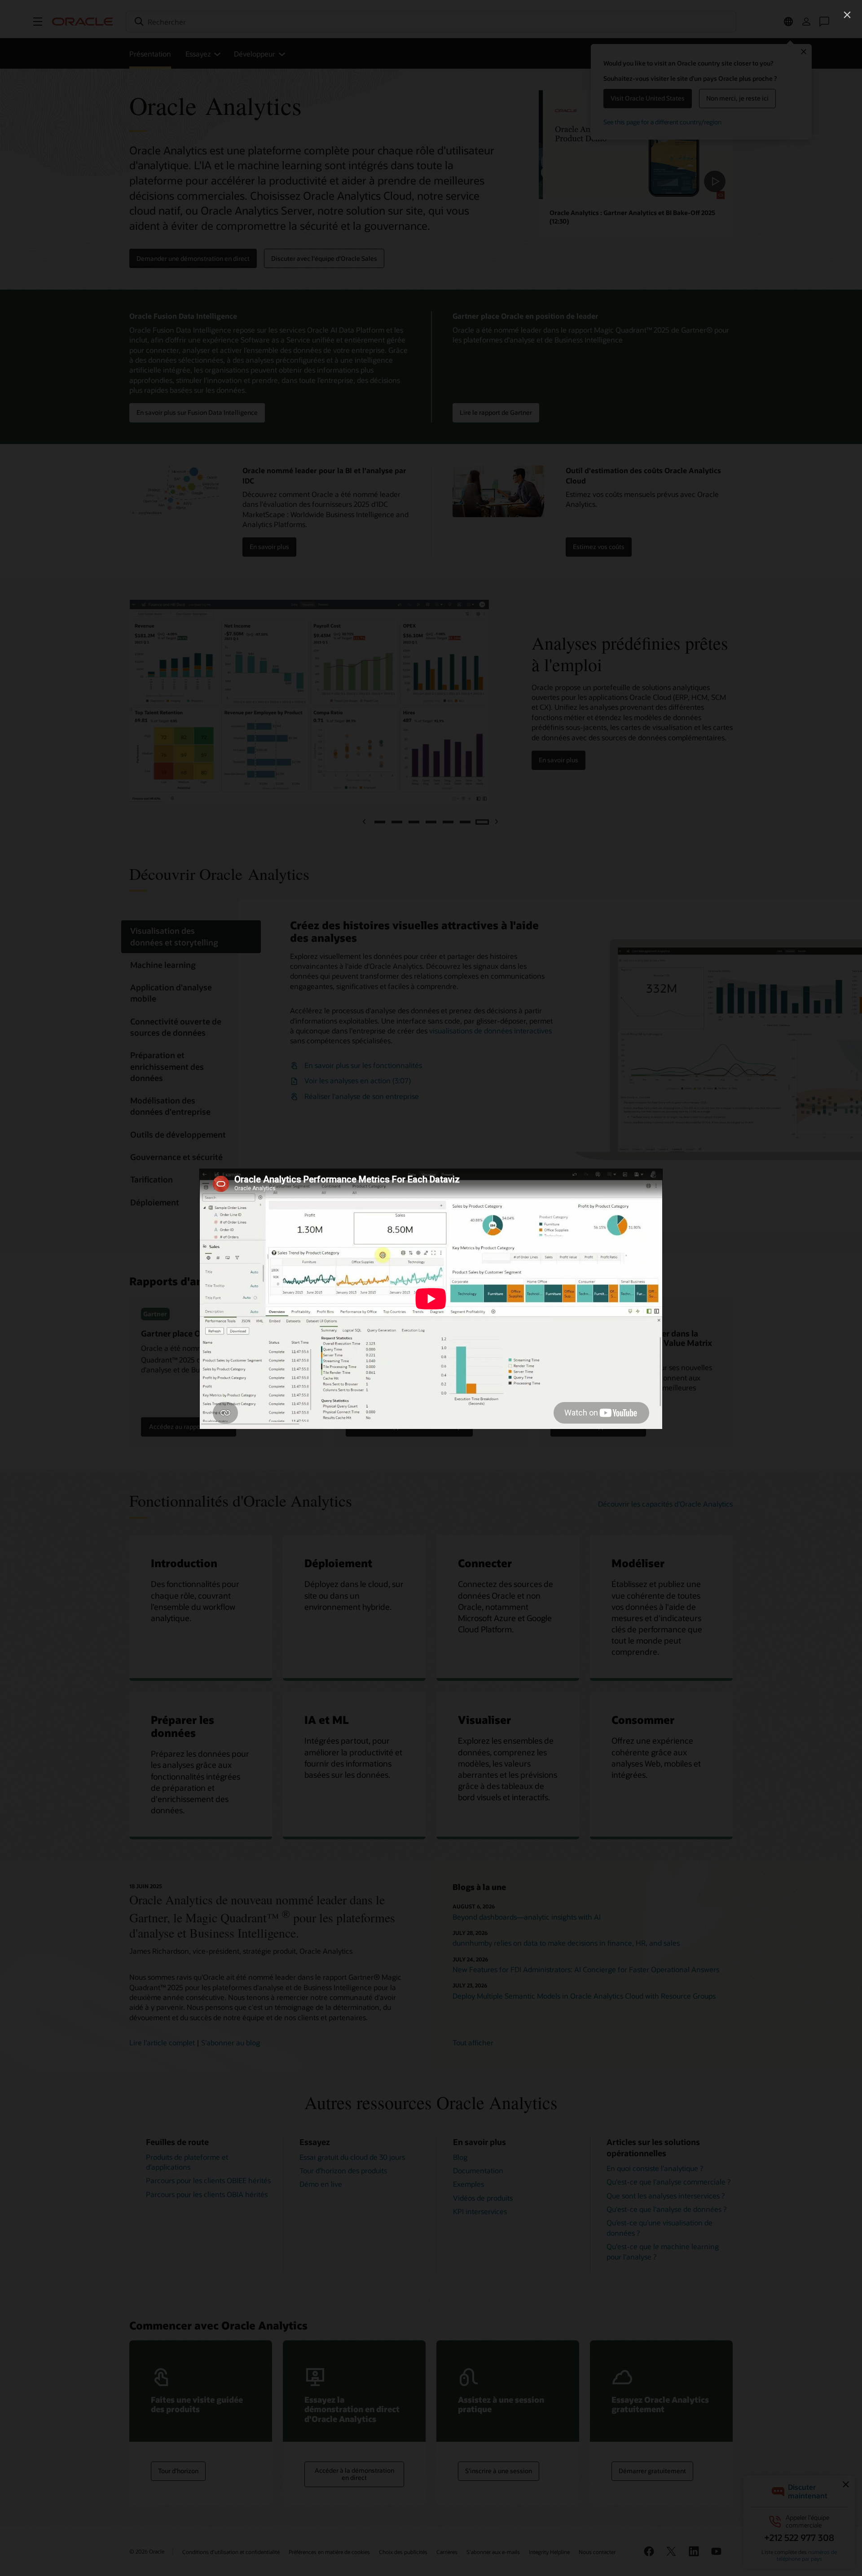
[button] (847, 15)
